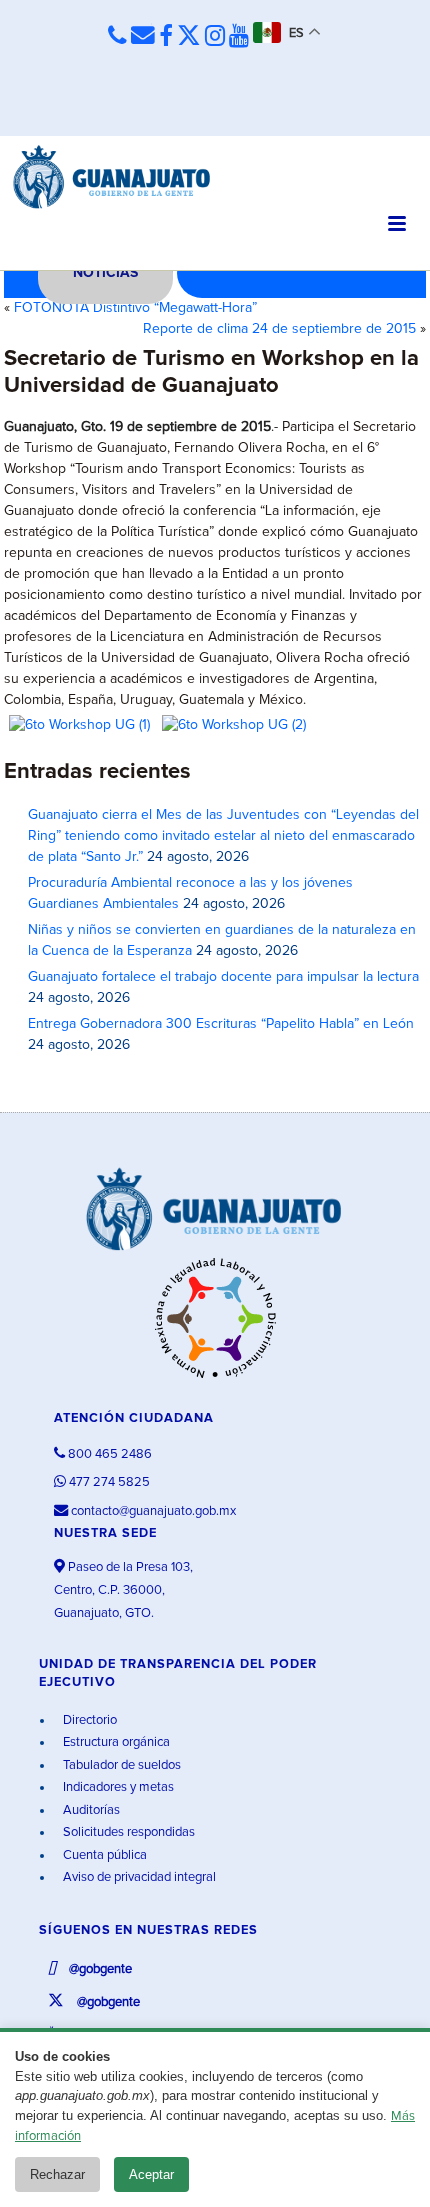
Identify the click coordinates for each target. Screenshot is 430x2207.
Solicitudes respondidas (127, 1832)
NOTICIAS (105, 273)
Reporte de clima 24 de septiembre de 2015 (279, 329)
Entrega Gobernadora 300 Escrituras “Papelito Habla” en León (221, 1024)
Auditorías (90, 1810)
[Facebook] (166, 37)
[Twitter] (189, 37)
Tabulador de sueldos (120, 1765)
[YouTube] (239, 37)
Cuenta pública (103, 1855)
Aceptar (151, 2174)
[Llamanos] (117, 36)
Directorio (88, 1720)
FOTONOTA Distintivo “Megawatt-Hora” (135, 308)
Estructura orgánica (115, 1742)
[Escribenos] (143, 36)
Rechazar (57, 2174)
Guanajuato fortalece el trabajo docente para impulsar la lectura (223, 977)
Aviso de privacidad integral (138, 1877)
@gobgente (99, 1969)
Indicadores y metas (117, 1787)
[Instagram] (215, 37)
